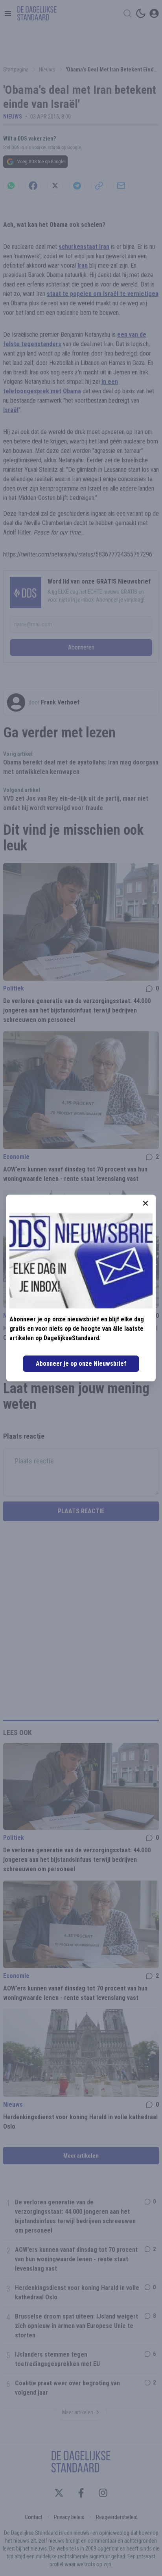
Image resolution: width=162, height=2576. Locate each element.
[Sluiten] (145, 1203)
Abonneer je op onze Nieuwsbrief (81, 1364)
